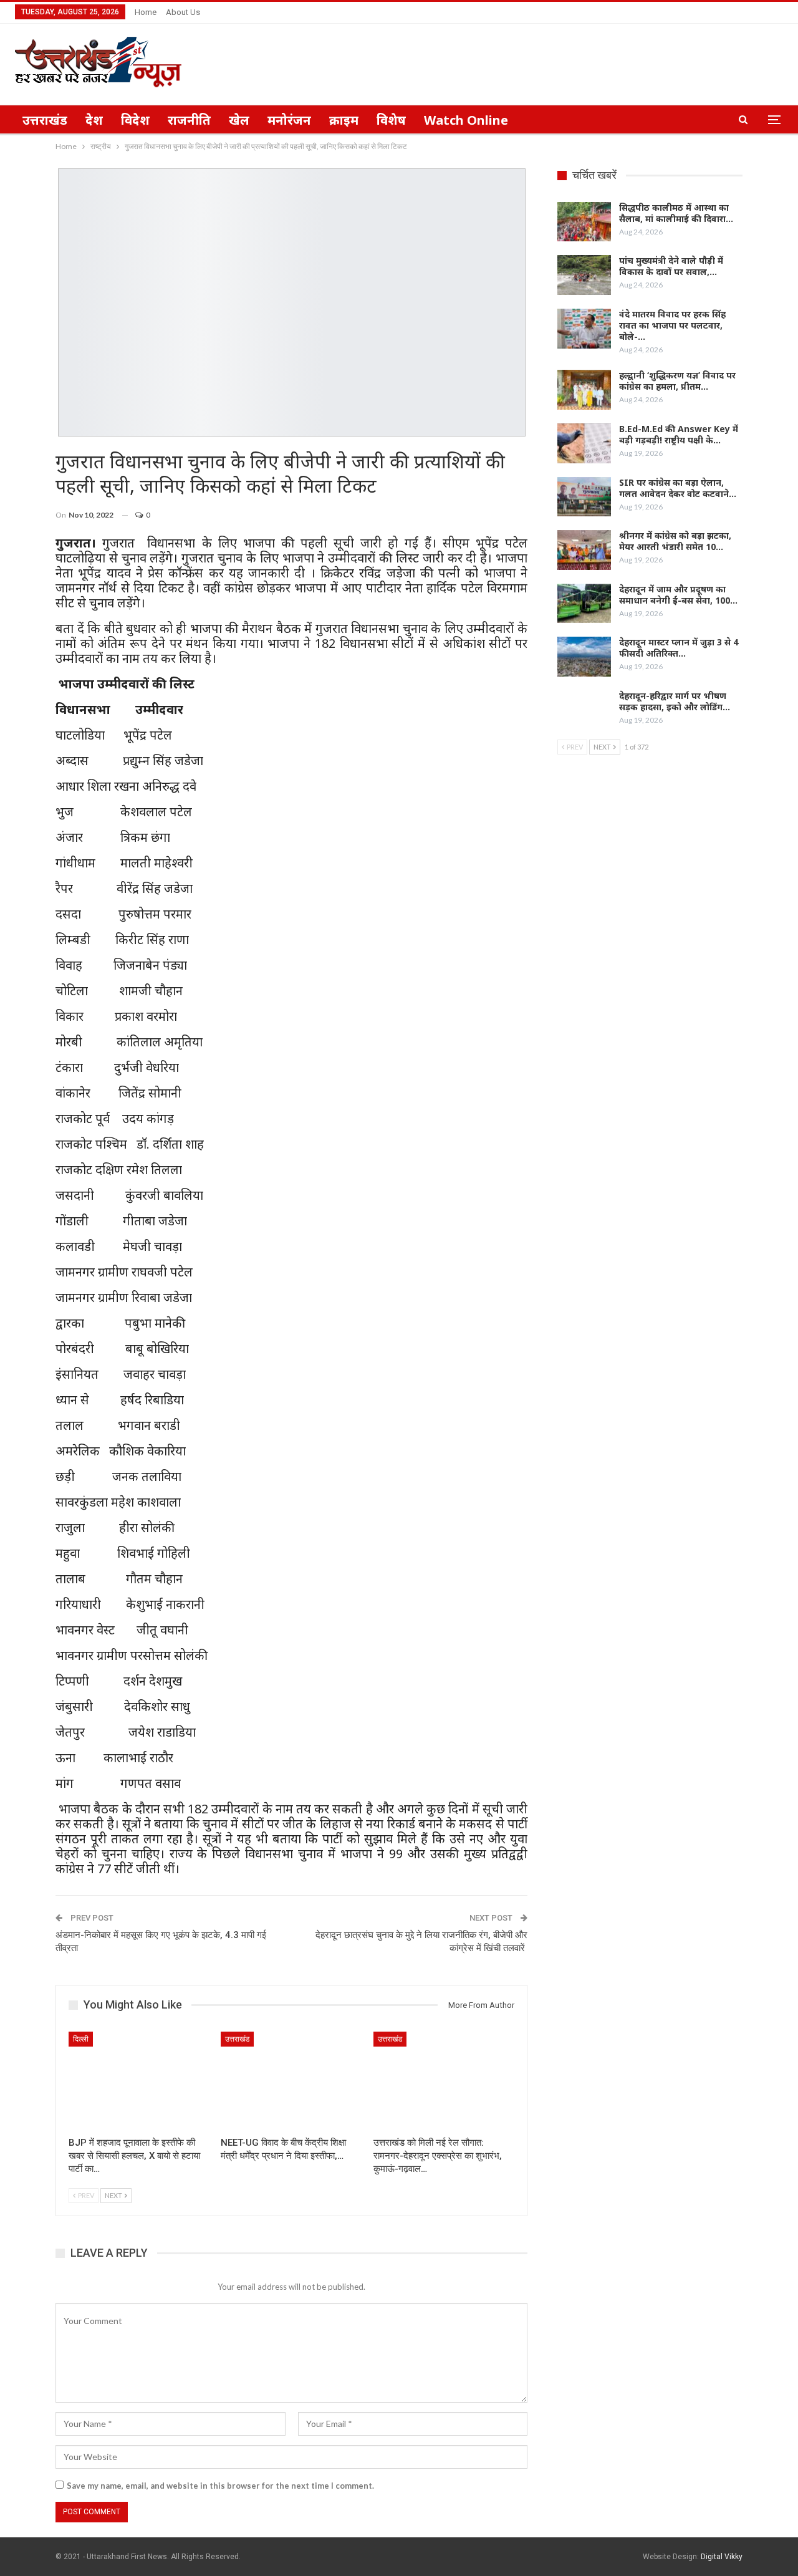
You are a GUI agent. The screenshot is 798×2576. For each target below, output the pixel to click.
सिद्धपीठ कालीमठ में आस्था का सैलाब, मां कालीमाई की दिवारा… (676, 213)
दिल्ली (81, 2039)
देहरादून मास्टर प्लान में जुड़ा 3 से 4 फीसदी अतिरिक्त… (679, 648)
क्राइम (344, 120)
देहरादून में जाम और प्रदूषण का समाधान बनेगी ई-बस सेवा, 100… (678, 595)
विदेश (135, 120)
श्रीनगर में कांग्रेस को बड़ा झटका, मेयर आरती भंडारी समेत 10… (675, 541)
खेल (239, 120)
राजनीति (189, 120)
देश (94, 120)
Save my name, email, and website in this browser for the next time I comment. (220, 2486)
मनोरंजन (289, 120)
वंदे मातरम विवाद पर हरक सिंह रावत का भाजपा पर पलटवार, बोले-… (672, 325)
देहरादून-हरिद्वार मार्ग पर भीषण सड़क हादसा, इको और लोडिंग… (675, 701)
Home (146, 12)
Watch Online (466, 120)
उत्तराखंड (45, 120)
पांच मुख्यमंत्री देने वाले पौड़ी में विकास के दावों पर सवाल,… (671, 266)
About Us (183, 12)
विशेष (391, 120)
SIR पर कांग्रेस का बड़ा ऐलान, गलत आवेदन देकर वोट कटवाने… (678, 488)
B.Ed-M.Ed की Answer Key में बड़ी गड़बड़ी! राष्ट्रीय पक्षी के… (679, 434)
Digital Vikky (722, 2557)
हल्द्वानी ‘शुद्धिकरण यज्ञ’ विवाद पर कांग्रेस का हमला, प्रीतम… (677, 381)
